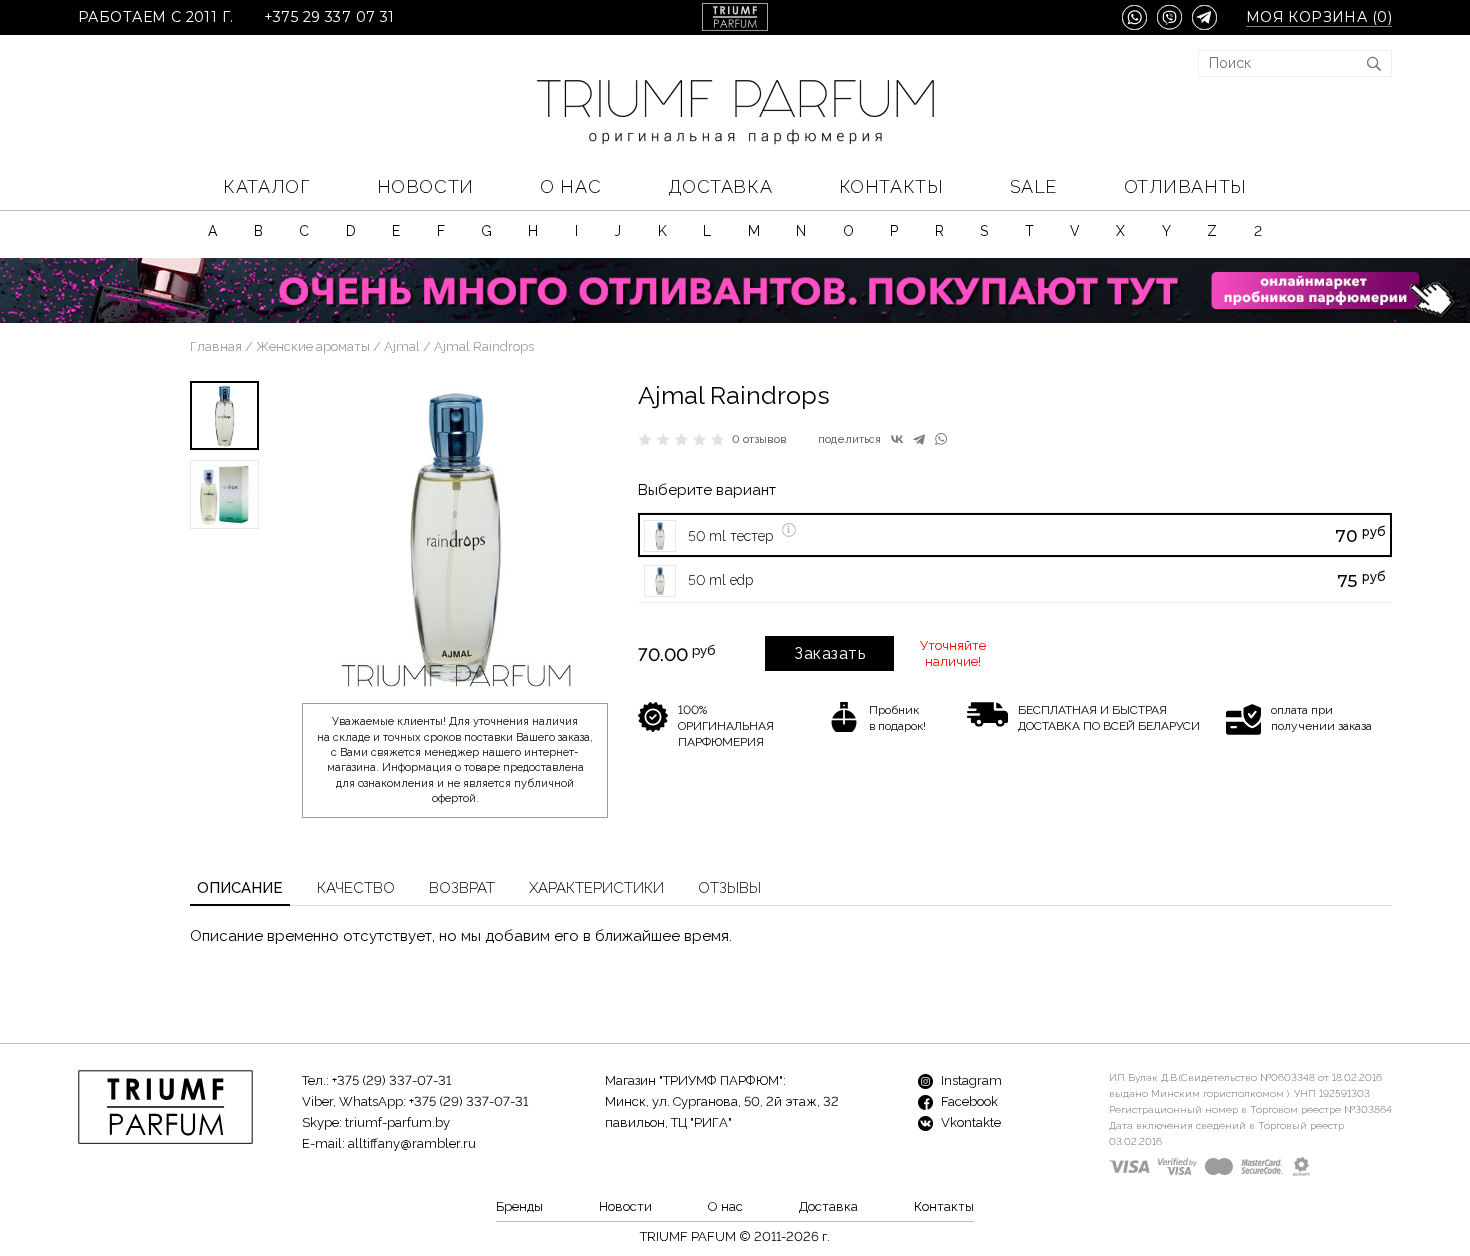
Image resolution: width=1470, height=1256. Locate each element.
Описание (240, 888)
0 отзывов (759, 439)
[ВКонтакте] (897, 439)
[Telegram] (919, 439)
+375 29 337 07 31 (329, 17)
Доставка (720, 186)
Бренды (519, 1206)
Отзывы (729, 888)
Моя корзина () (1319, 17)
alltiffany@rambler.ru (412, 1143)
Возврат (462, 888)
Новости (425, 186)
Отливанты (1185, 186)
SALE (1033, 186)
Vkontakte (969, 1122)
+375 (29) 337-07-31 (391, 1080)
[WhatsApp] (941, 439)
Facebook (968, 1101)
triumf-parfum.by (397, 1122)
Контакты (891, 186)
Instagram (970, 1080)
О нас (570, 186)
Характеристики (596, 888)
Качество (356, 888)
